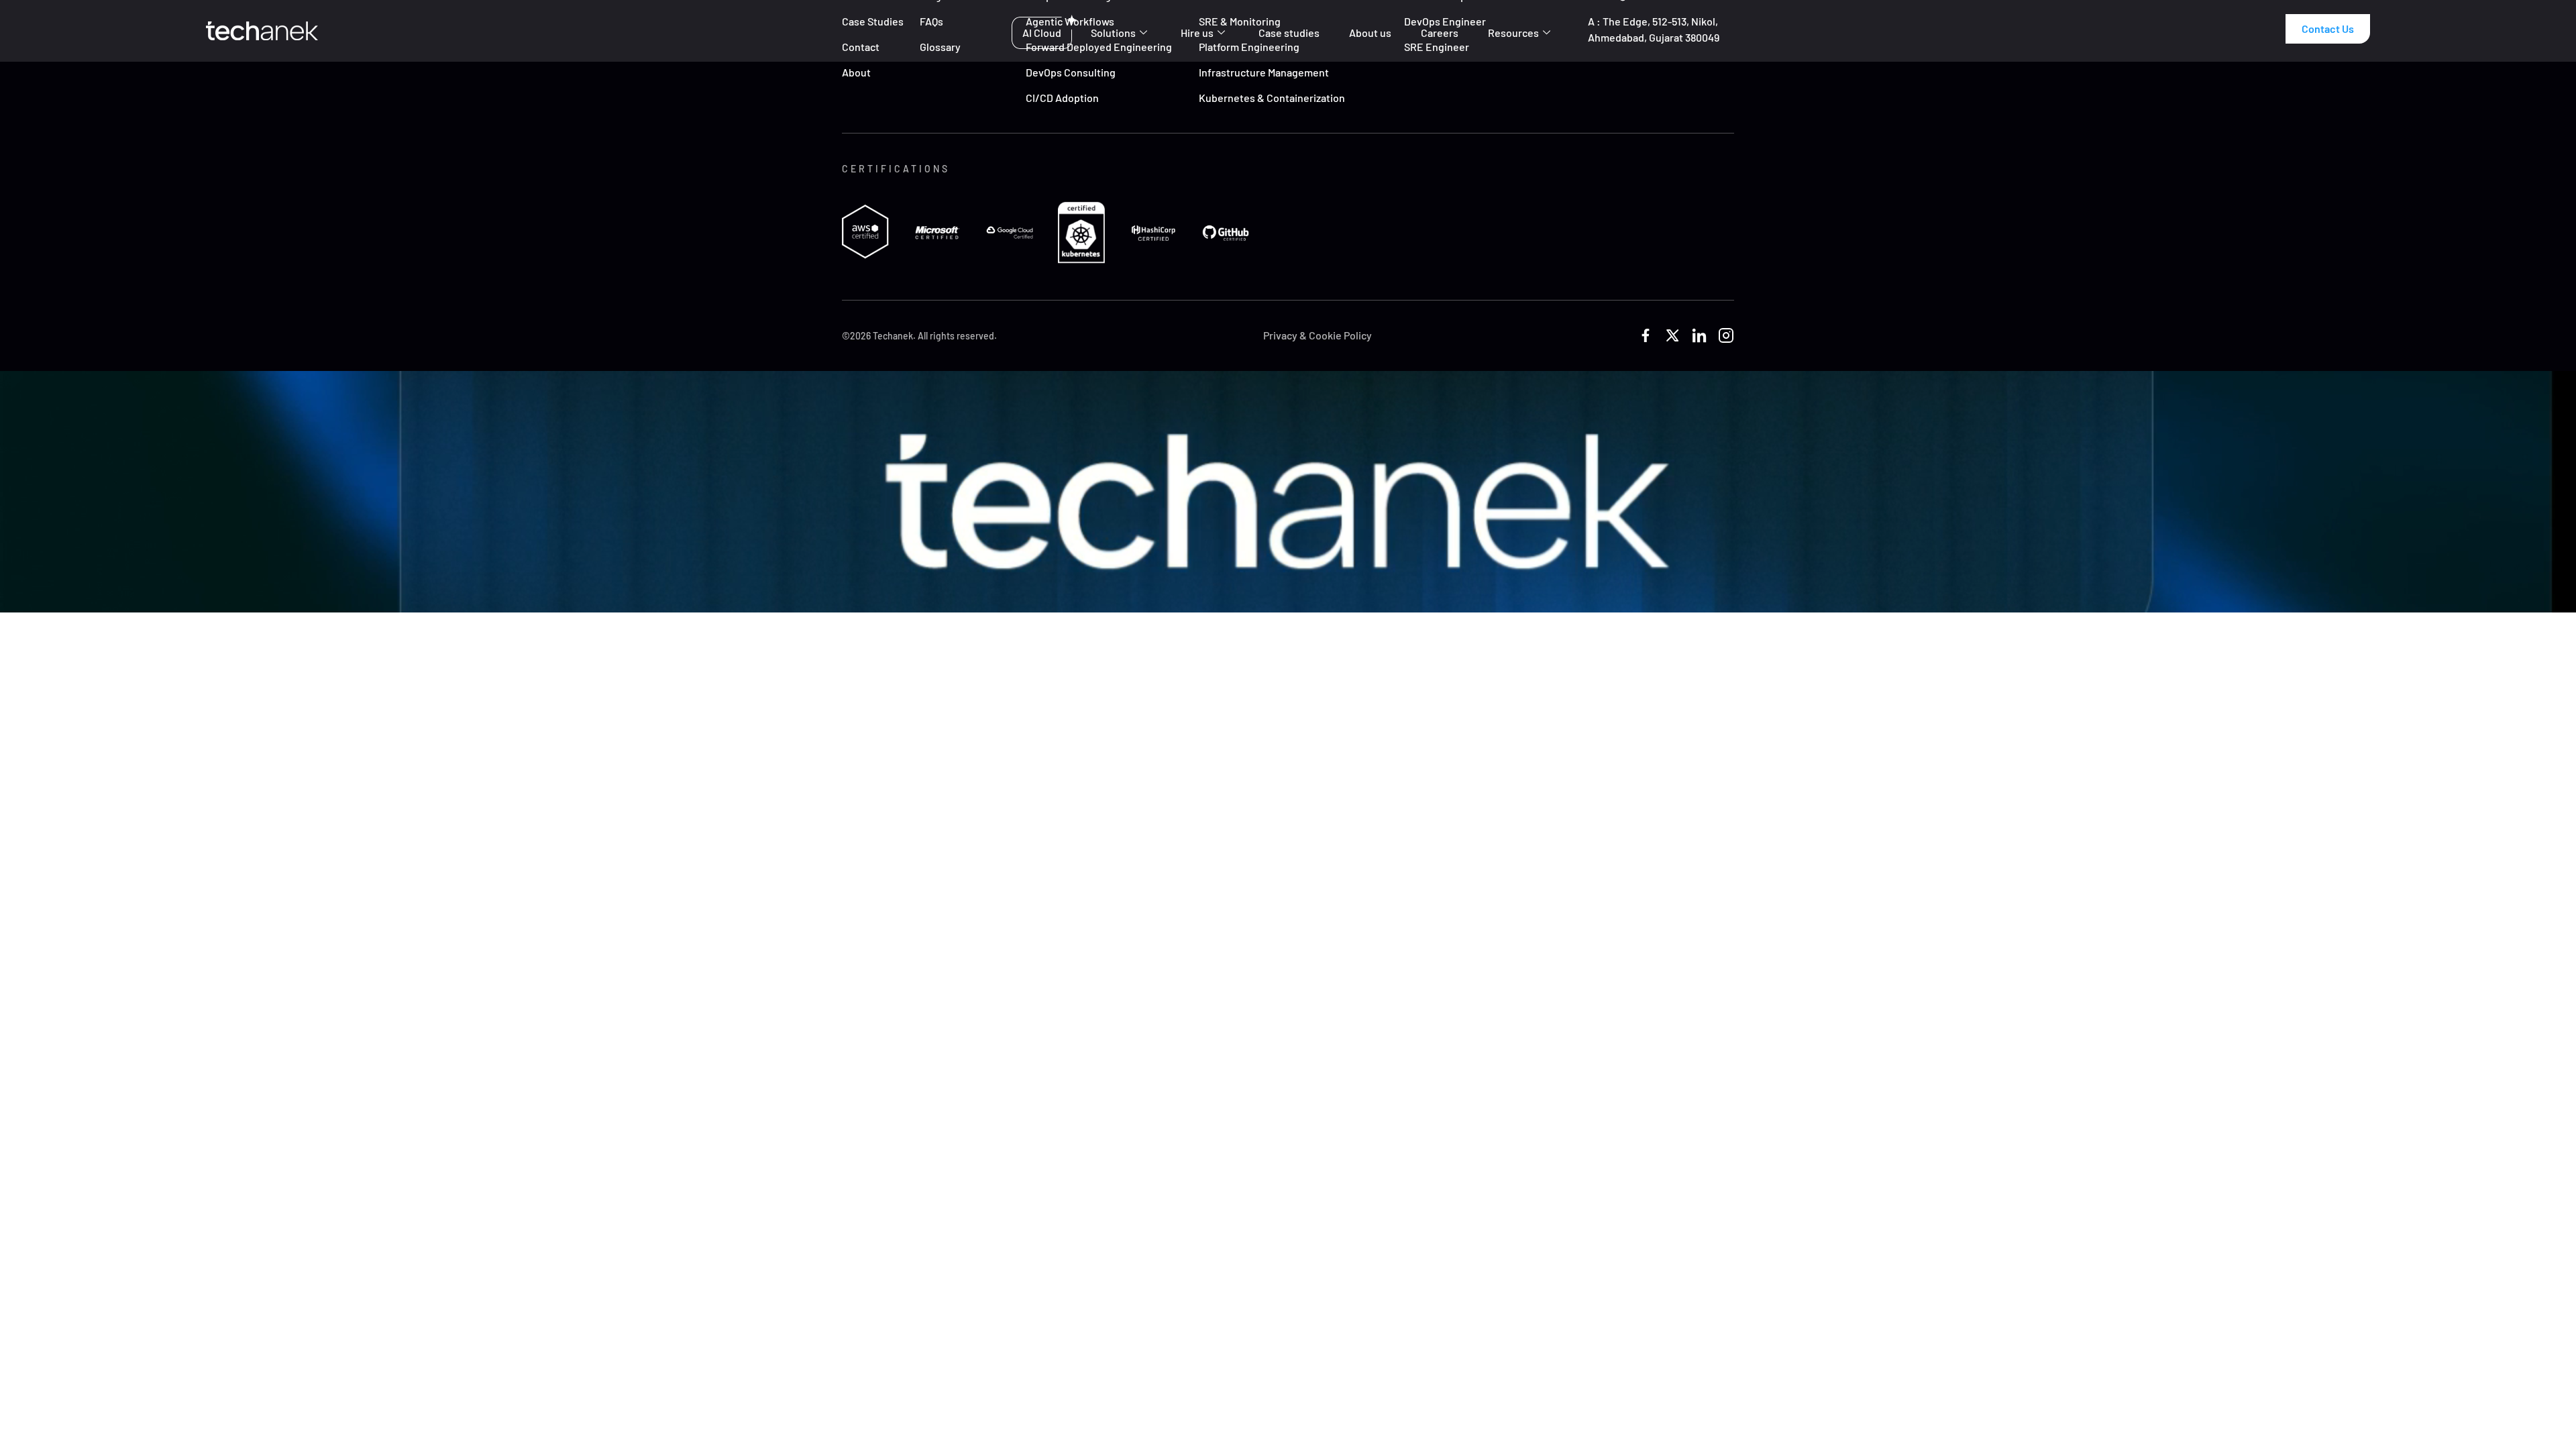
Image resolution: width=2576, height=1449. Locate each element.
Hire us (1197, 33)
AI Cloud (1042, 33)
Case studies (1289, 33)
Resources (1513, 33)
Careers (1440, 33)
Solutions (1113, 33)
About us (1370, 33)
